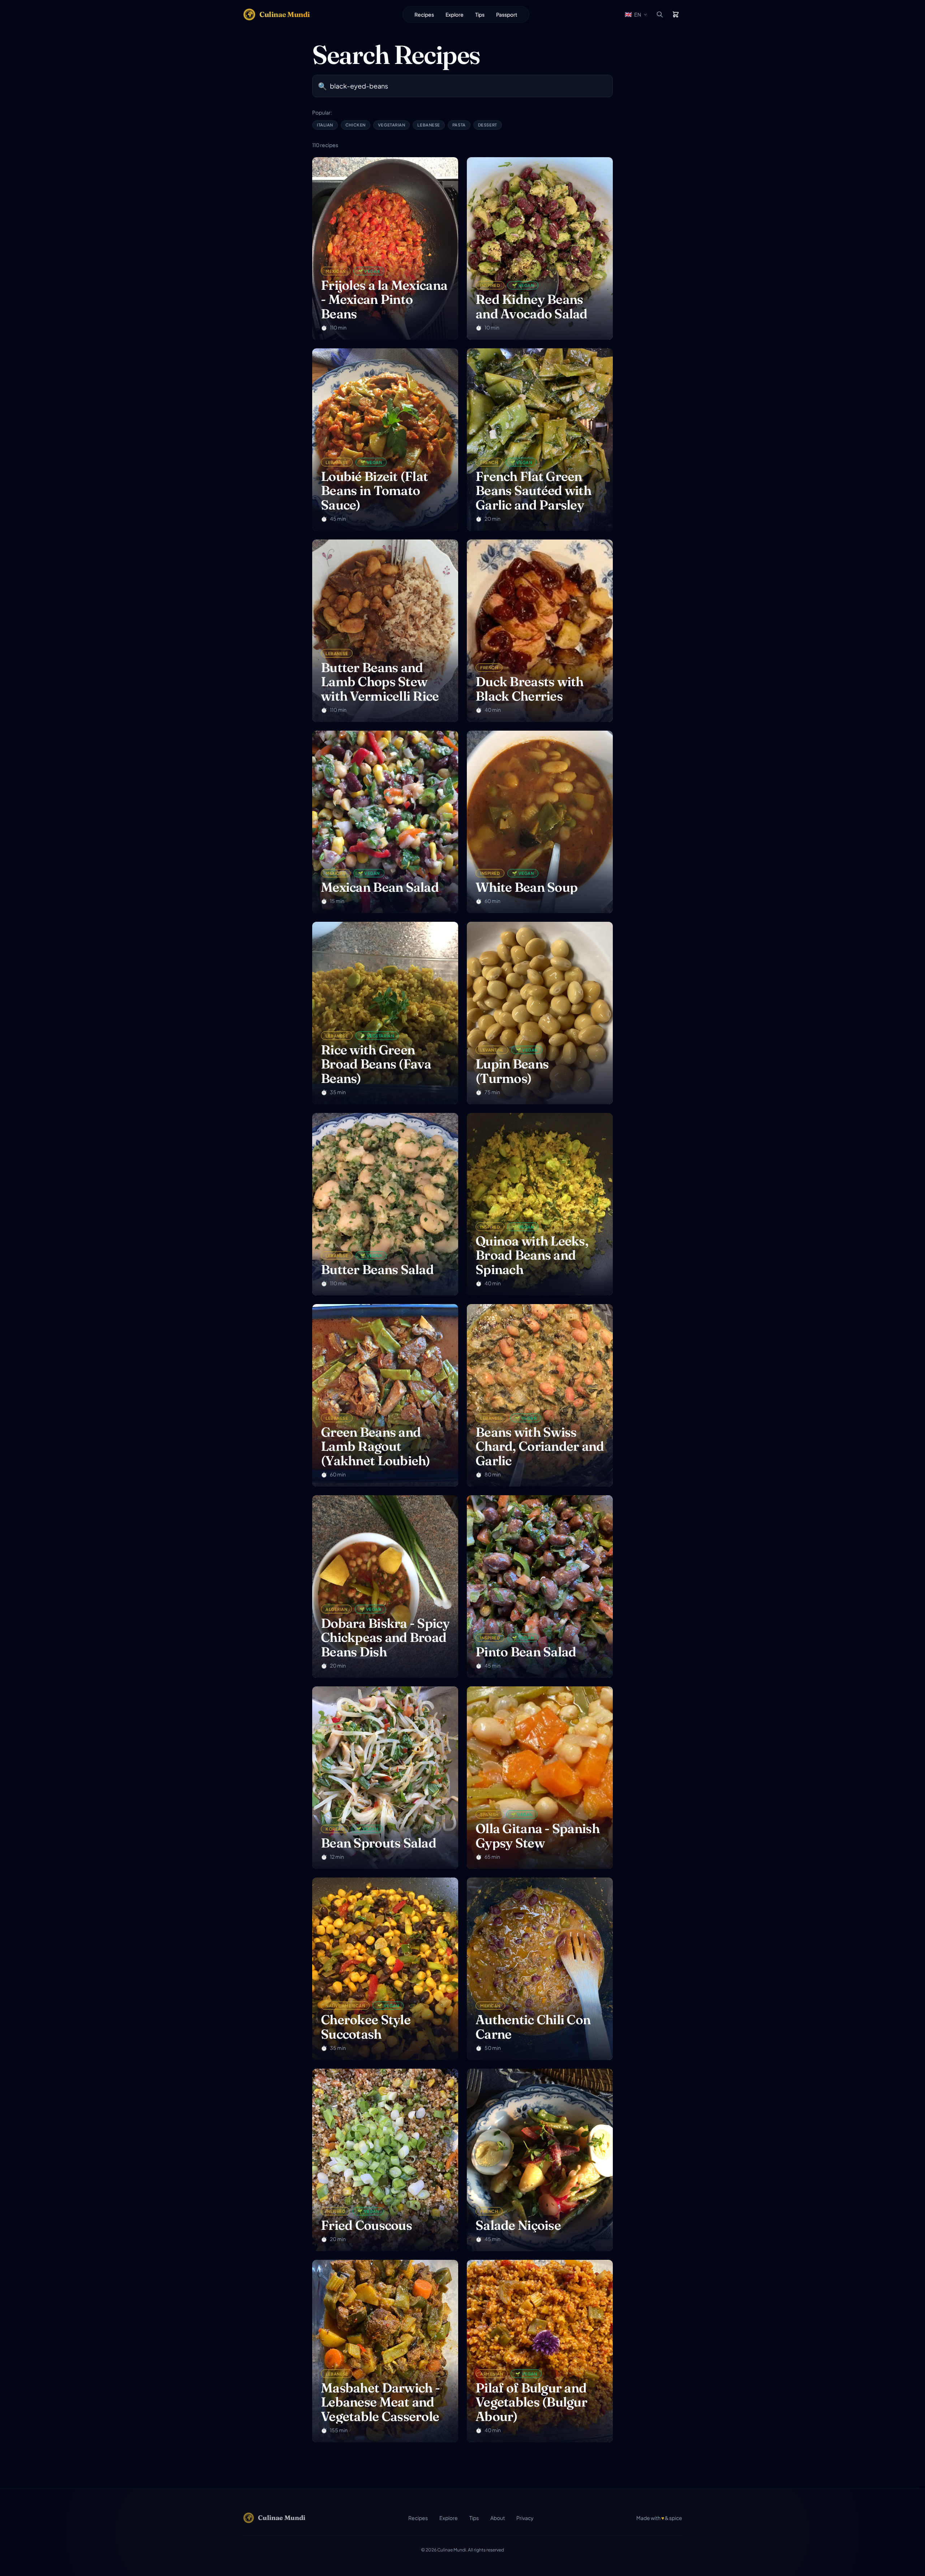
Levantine (492, 1050)
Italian (325, 125)
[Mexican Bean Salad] (385, 822)
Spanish (489, 1814)
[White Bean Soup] (540, 822)
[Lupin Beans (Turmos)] (540, 1013)
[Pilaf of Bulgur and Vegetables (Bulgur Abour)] (540, 2351)
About (498, 2518)
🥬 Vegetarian (377, 1036)
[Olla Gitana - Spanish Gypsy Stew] (540, 1778)
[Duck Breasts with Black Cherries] (540, 631)
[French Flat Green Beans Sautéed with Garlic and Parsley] (540, 440)
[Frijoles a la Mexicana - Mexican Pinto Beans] (385, 248)
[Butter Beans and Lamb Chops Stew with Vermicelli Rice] (385, 631)
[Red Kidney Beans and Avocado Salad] (540, 248)
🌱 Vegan (369, 271)
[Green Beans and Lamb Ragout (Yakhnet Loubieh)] (385, 1395)
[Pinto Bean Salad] (540, 1586)
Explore (455, 14)
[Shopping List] (676, 14)
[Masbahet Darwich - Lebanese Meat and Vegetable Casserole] (385, 2351)
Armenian (492, 2374)
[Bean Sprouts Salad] (385, 1778)
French (489, 462)
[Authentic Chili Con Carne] (540, 1969)
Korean (335, 1829)
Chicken (356, 125)
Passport (507, 14)
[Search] (660, 14)
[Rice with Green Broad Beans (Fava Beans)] (385, 1013)
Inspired (490, 285)
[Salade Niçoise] (540, 2160)
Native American (345, 2005)
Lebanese (429, 125)
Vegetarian (392, 125)
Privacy (525, 2518)
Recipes (424, 14)
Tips (480, 14)
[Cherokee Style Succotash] (385, 1969)
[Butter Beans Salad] (385, 1204)
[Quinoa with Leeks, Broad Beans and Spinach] (540, 1204)
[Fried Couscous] (385, 2160)
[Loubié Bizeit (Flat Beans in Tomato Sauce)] (385, 440)
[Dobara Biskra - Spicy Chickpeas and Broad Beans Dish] (385, 1586)
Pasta (459, 125)
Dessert (488, 125)
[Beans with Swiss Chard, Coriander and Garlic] (540, 1395)
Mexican (336, 271)
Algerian (336, 1609)
